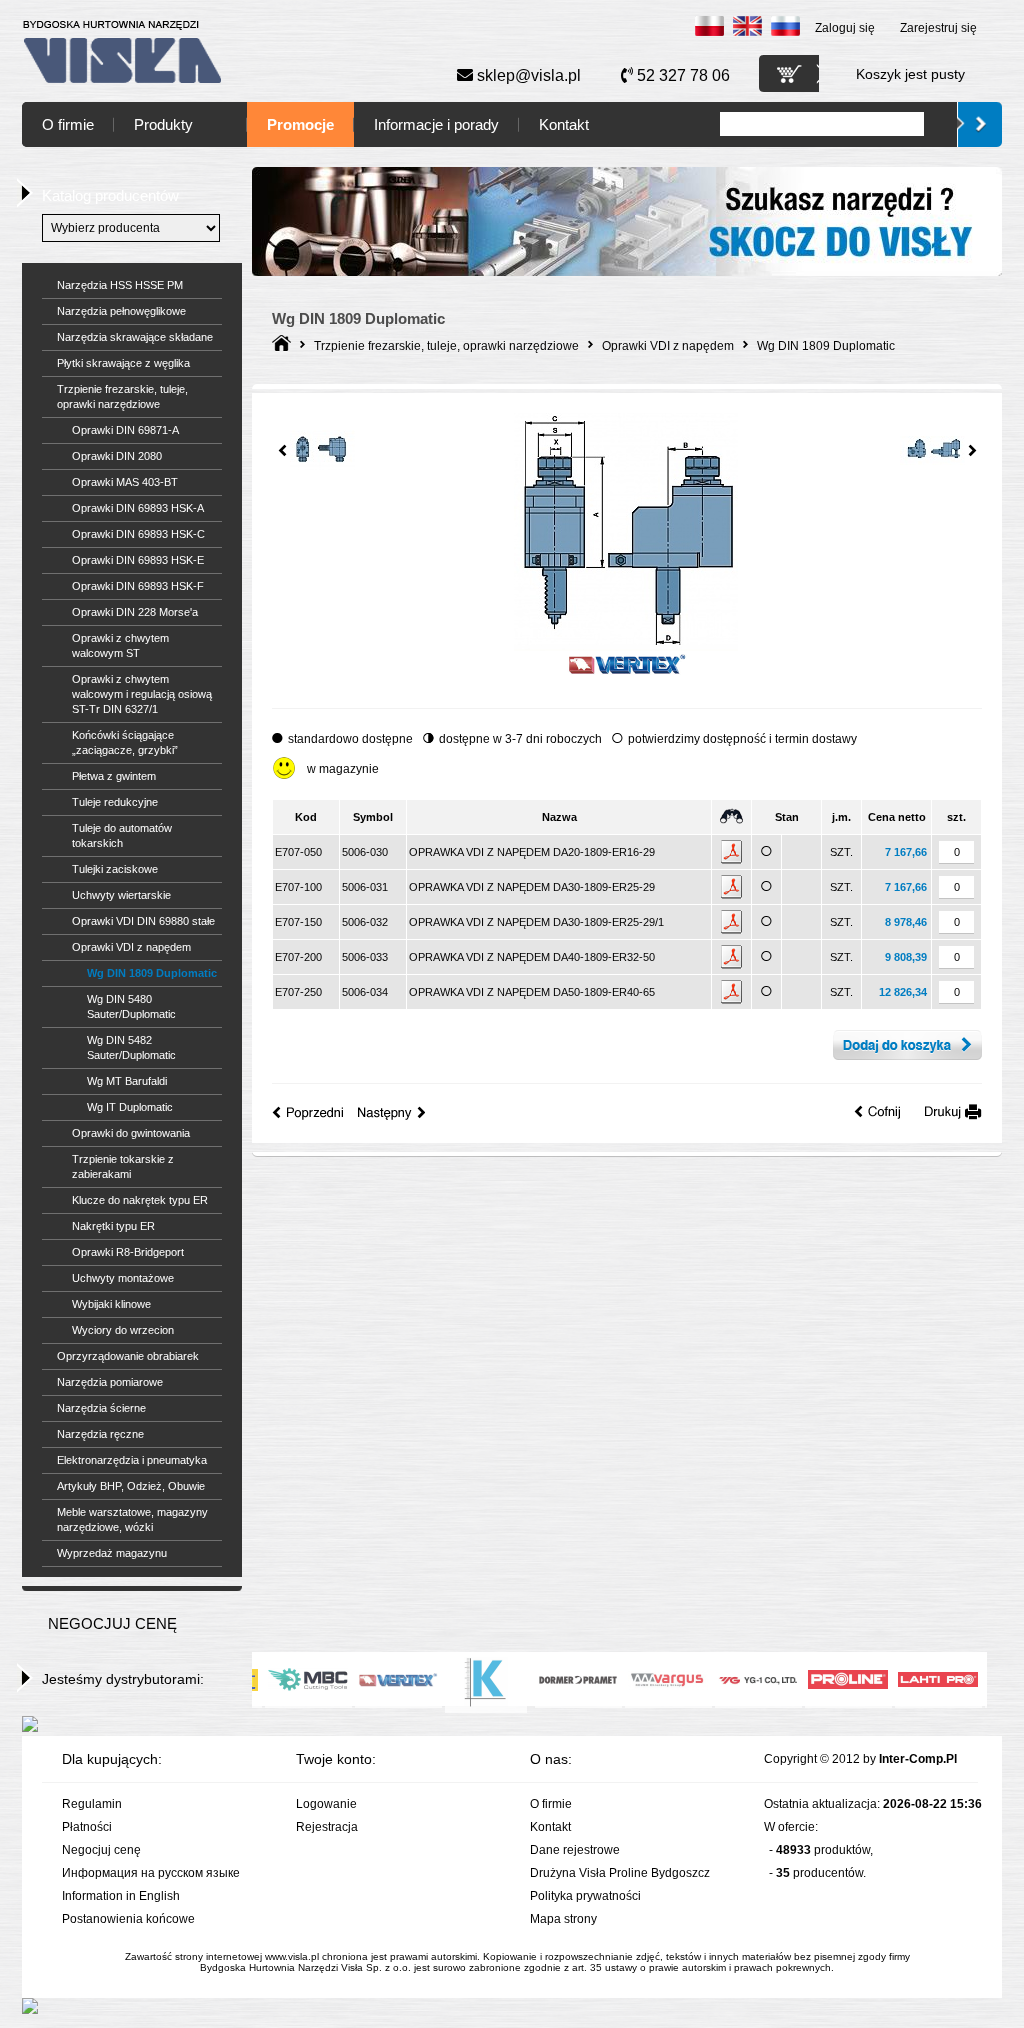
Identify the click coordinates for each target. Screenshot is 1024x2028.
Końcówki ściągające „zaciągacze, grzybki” (125, 742)
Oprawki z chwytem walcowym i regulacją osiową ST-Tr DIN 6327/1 (142, 694)
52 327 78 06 (681, 75)
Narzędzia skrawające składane (135, 337)
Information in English (121, 1896)
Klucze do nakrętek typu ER (140, 1200)
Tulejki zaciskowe (115, 869)
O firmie (68, 124)
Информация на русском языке (151, 1873)
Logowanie (326, 1804)
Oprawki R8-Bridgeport (128, 1252)
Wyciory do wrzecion (123, 1330)
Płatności (87, 1827)
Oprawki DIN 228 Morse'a (135, 612)
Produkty (163, 124)
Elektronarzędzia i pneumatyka (132, 1460)
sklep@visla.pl (527, 75)
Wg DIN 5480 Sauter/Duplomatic (131, 1006)
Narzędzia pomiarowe (110, 1382)
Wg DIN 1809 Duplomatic (152, 973)
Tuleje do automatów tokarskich (122, 835)
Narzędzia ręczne (100, 1434)
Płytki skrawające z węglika (123, 363)
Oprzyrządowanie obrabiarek (128, 1356)
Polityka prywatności (585, 1896)
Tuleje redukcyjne (115, 802)
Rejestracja (327, 1827)
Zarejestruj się (938, 28)
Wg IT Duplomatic (130, 1107)
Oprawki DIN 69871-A (125, 430)
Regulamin (92, 1804)
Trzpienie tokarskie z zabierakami (123, 1166)
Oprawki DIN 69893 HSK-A (138, 508)
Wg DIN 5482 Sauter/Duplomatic (131, 1047)
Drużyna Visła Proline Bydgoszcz (620, 1873)
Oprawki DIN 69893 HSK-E (138, 560)
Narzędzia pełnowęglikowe (121, 311)
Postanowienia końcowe (128, 1919)
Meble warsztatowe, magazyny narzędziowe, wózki (132, 1519)
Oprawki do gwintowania (131, 1133)
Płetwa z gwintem (114, 776)
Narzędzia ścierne (101, 1408)
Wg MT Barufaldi (127, 1081)
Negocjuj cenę (101, 1850)
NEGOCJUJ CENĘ (112, 1623)
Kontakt (564, 124)
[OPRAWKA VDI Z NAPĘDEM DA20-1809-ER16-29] (626, 647)
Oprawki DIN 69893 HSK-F (138, 586)
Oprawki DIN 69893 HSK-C (138, 534)
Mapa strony (563, 1919)
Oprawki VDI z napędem (131, 947)
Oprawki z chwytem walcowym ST (120, 645)
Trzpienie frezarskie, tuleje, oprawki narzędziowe (122, 396)
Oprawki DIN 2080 (117, 456)
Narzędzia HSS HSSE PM (120, 285)
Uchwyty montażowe (123, 1278)
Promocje (300, 124)
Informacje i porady (436, 124)
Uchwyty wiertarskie (121, 895)
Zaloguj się (845, 28)
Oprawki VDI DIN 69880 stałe (143, 921)
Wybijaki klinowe (111, 1304)
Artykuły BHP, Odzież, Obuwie (131, 1486)
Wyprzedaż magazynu (112, 1553)
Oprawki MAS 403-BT (125, 482)
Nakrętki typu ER (113, 1226)
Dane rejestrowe (575, 1850)
